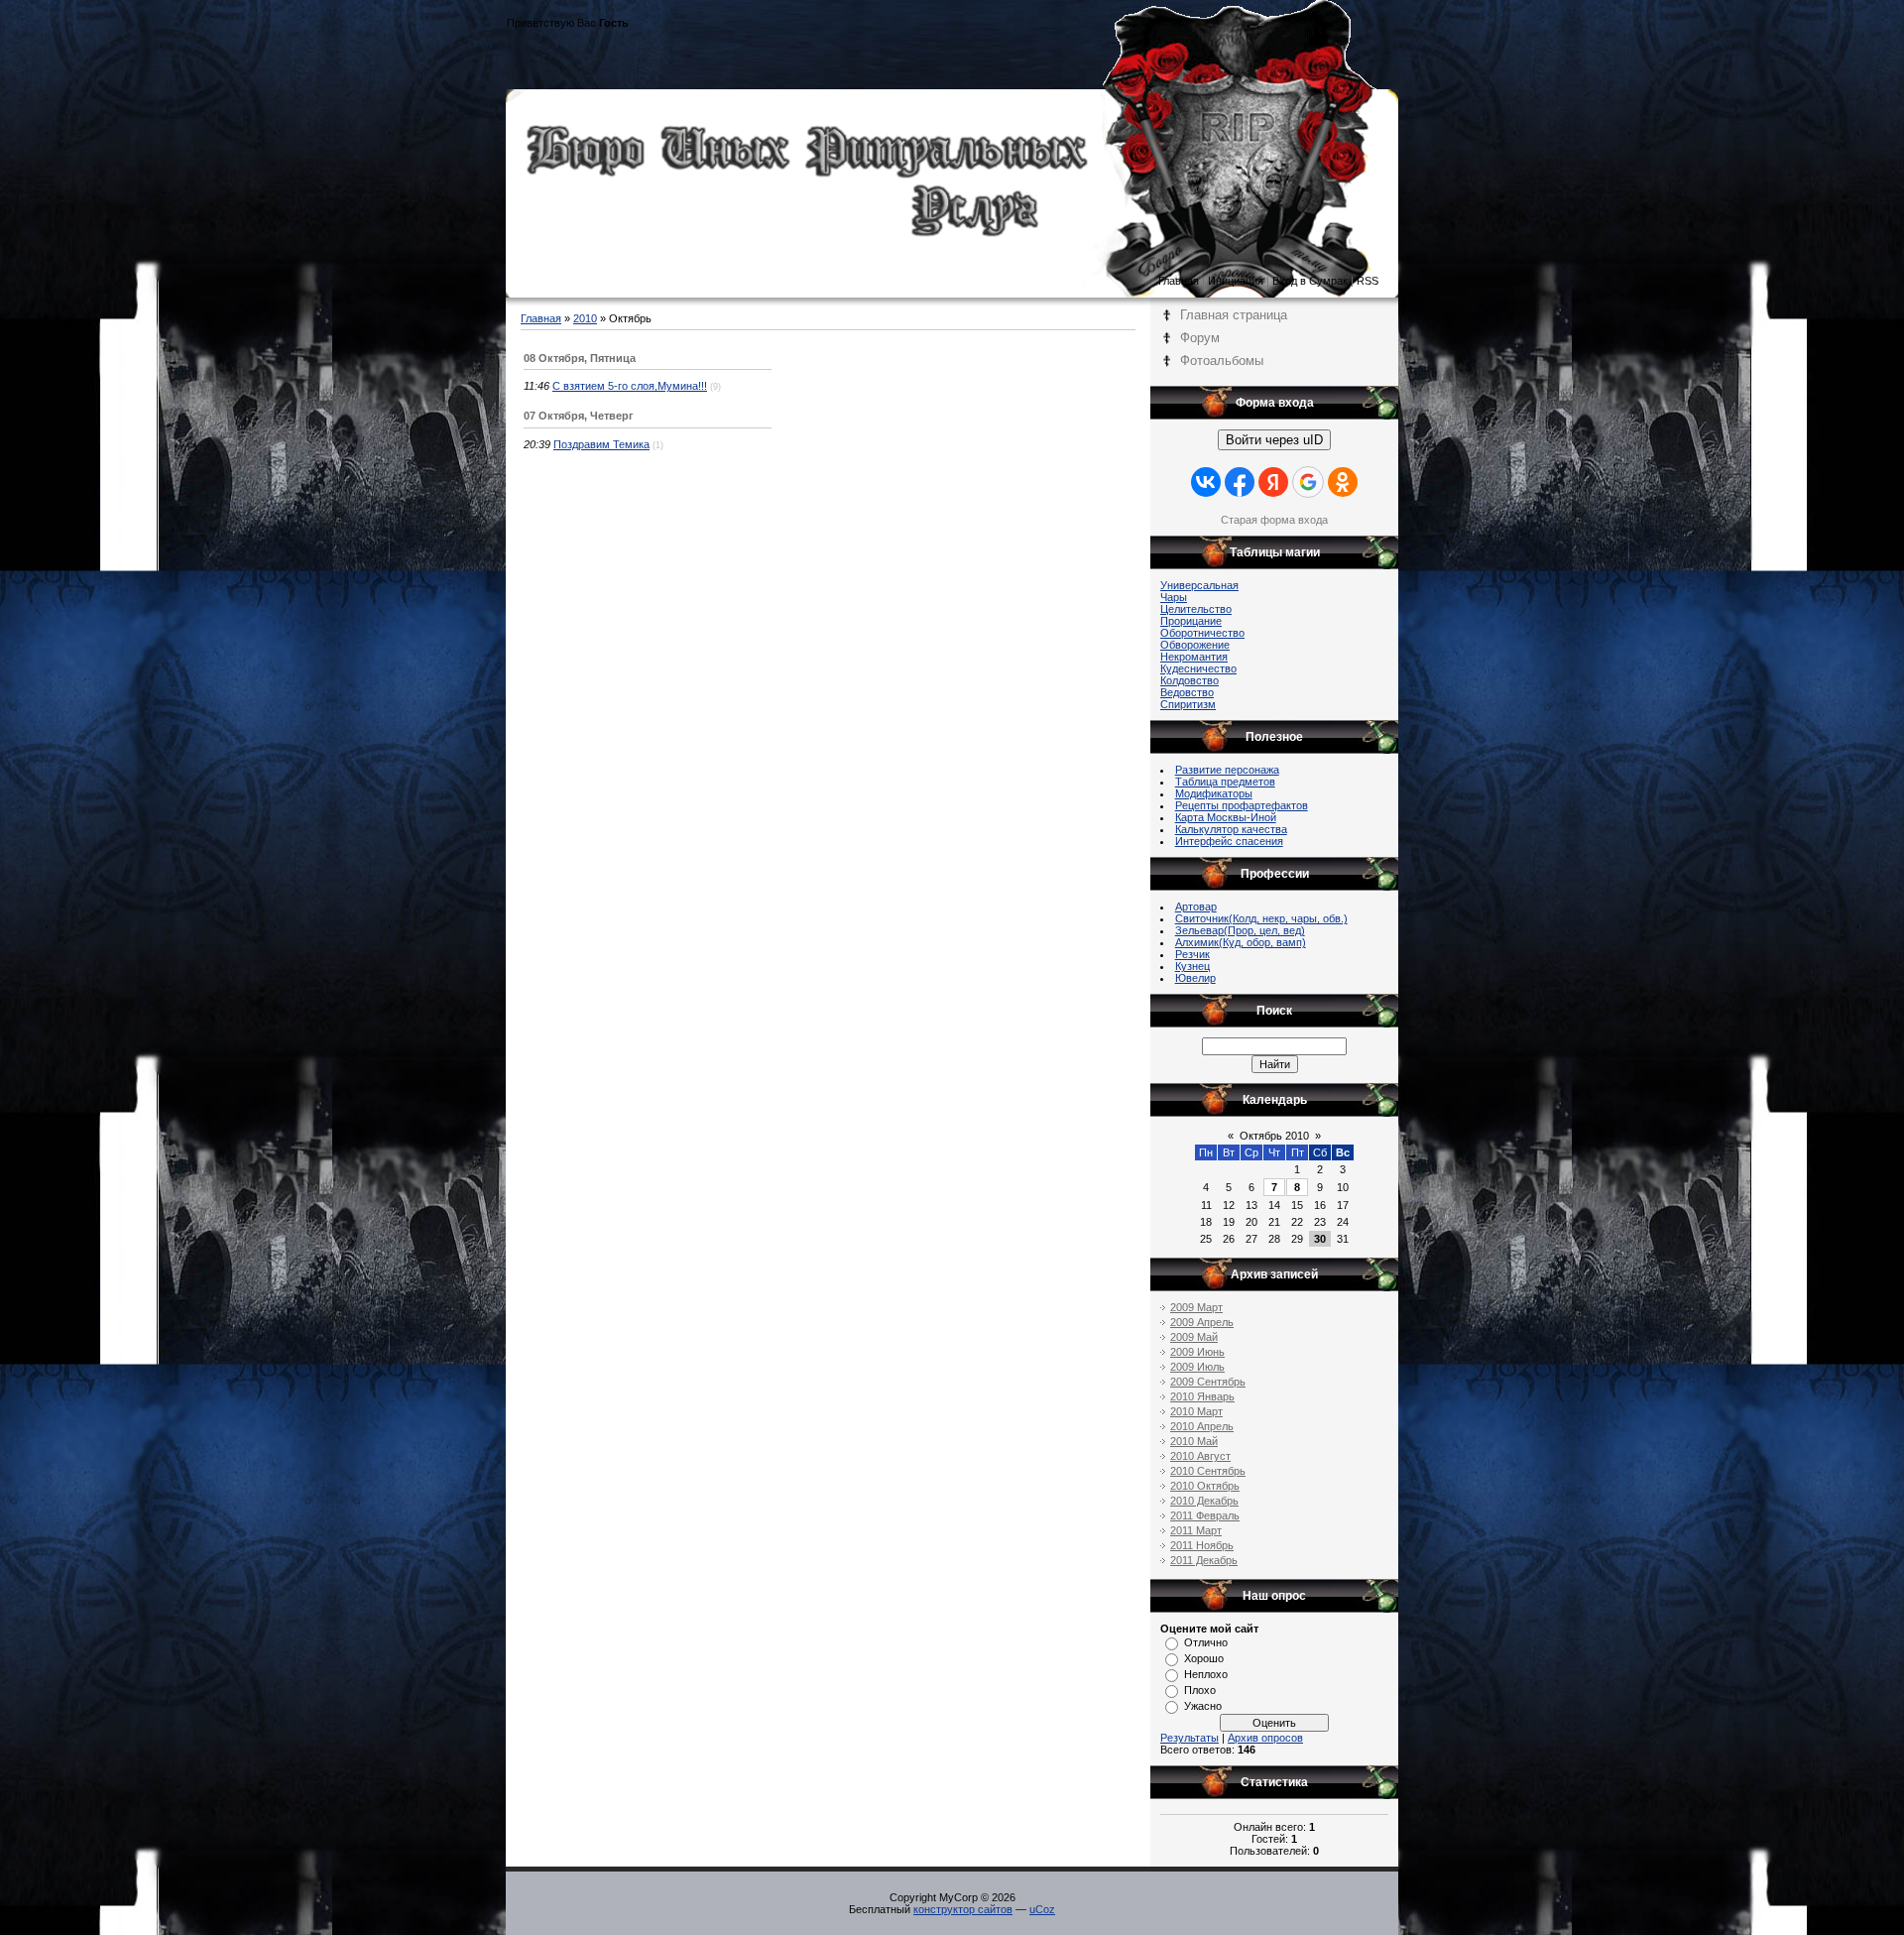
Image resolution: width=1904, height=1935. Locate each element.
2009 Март (1196, 1307)
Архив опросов (1265, 1738)
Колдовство (1190, 680)
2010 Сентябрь (1208, 1471)
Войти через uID (1274, 440)
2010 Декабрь (1204, 1501)
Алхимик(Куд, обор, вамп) (1241, 942)
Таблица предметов (1225, 782)
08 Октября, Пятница (580, 358)
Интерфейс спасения (1229, 841)
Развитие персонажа (1227, 770)
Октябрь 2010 (1274, 1136)
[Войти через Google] (1308, 482)
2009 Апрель (1202, 1322)
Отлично (1206, 1642)
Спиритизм (1188, 704)
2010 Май (1194, 1441)
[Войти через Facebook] (1240, 482)
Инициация (1236, 281)
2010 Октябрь (1205, 1486)
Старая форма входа (1274, 520)
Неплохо (1206, 1674)
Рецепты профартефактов (1242, 805)
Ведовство (1187, 692)
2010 (585, 318)
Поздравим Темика (601, 444)
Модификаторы (1214, 793)
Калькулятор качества (1231, 829)
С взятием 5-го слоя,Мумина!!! (630, 386)
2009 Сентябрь (1208, 1382)
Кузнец (1192, 966)
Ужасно (1203, 1706)
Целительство (1196, 609)
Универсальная (1199, 585)
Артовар (1196, 907)
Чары (1174, 597)
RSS (1368, 281)
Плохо (1200, 1690)
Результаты (1190, 1738)
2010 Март (1196, 1411)
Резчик (1192, 954)
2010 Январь (1202, 1396)
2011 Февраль (1205, 1515)
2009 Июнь (1197, 1352)
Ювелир (1195, 978)
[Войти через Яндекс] (1273, 482)
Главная (1179, 281)
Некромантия (1194, 657)
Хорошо (1204, 1658)
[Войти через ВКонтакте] (1206, 482)
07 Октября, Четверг (579, 416)
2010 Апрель (1202, 1426)
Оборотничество (1202, 633)
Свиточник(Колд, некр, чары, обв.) (1261, 918)
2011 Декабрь (1204, 1560)
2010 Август (1200, 1456)
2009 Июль (1197, 1367)
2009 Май (1194, 1337)
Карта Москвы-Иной (1226, 817)
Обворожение (1195, 645)
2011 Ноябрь (1202, 1545)
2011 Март (1196, 1530)
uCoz (1042, 1909)
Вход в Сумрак (1310, 281)
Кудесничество (1198, 668)
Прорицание (1191, 621)
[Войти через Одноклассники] (1343, 482)
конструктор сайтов (963, 1909)
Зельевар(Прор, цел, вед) (1240, 930)
